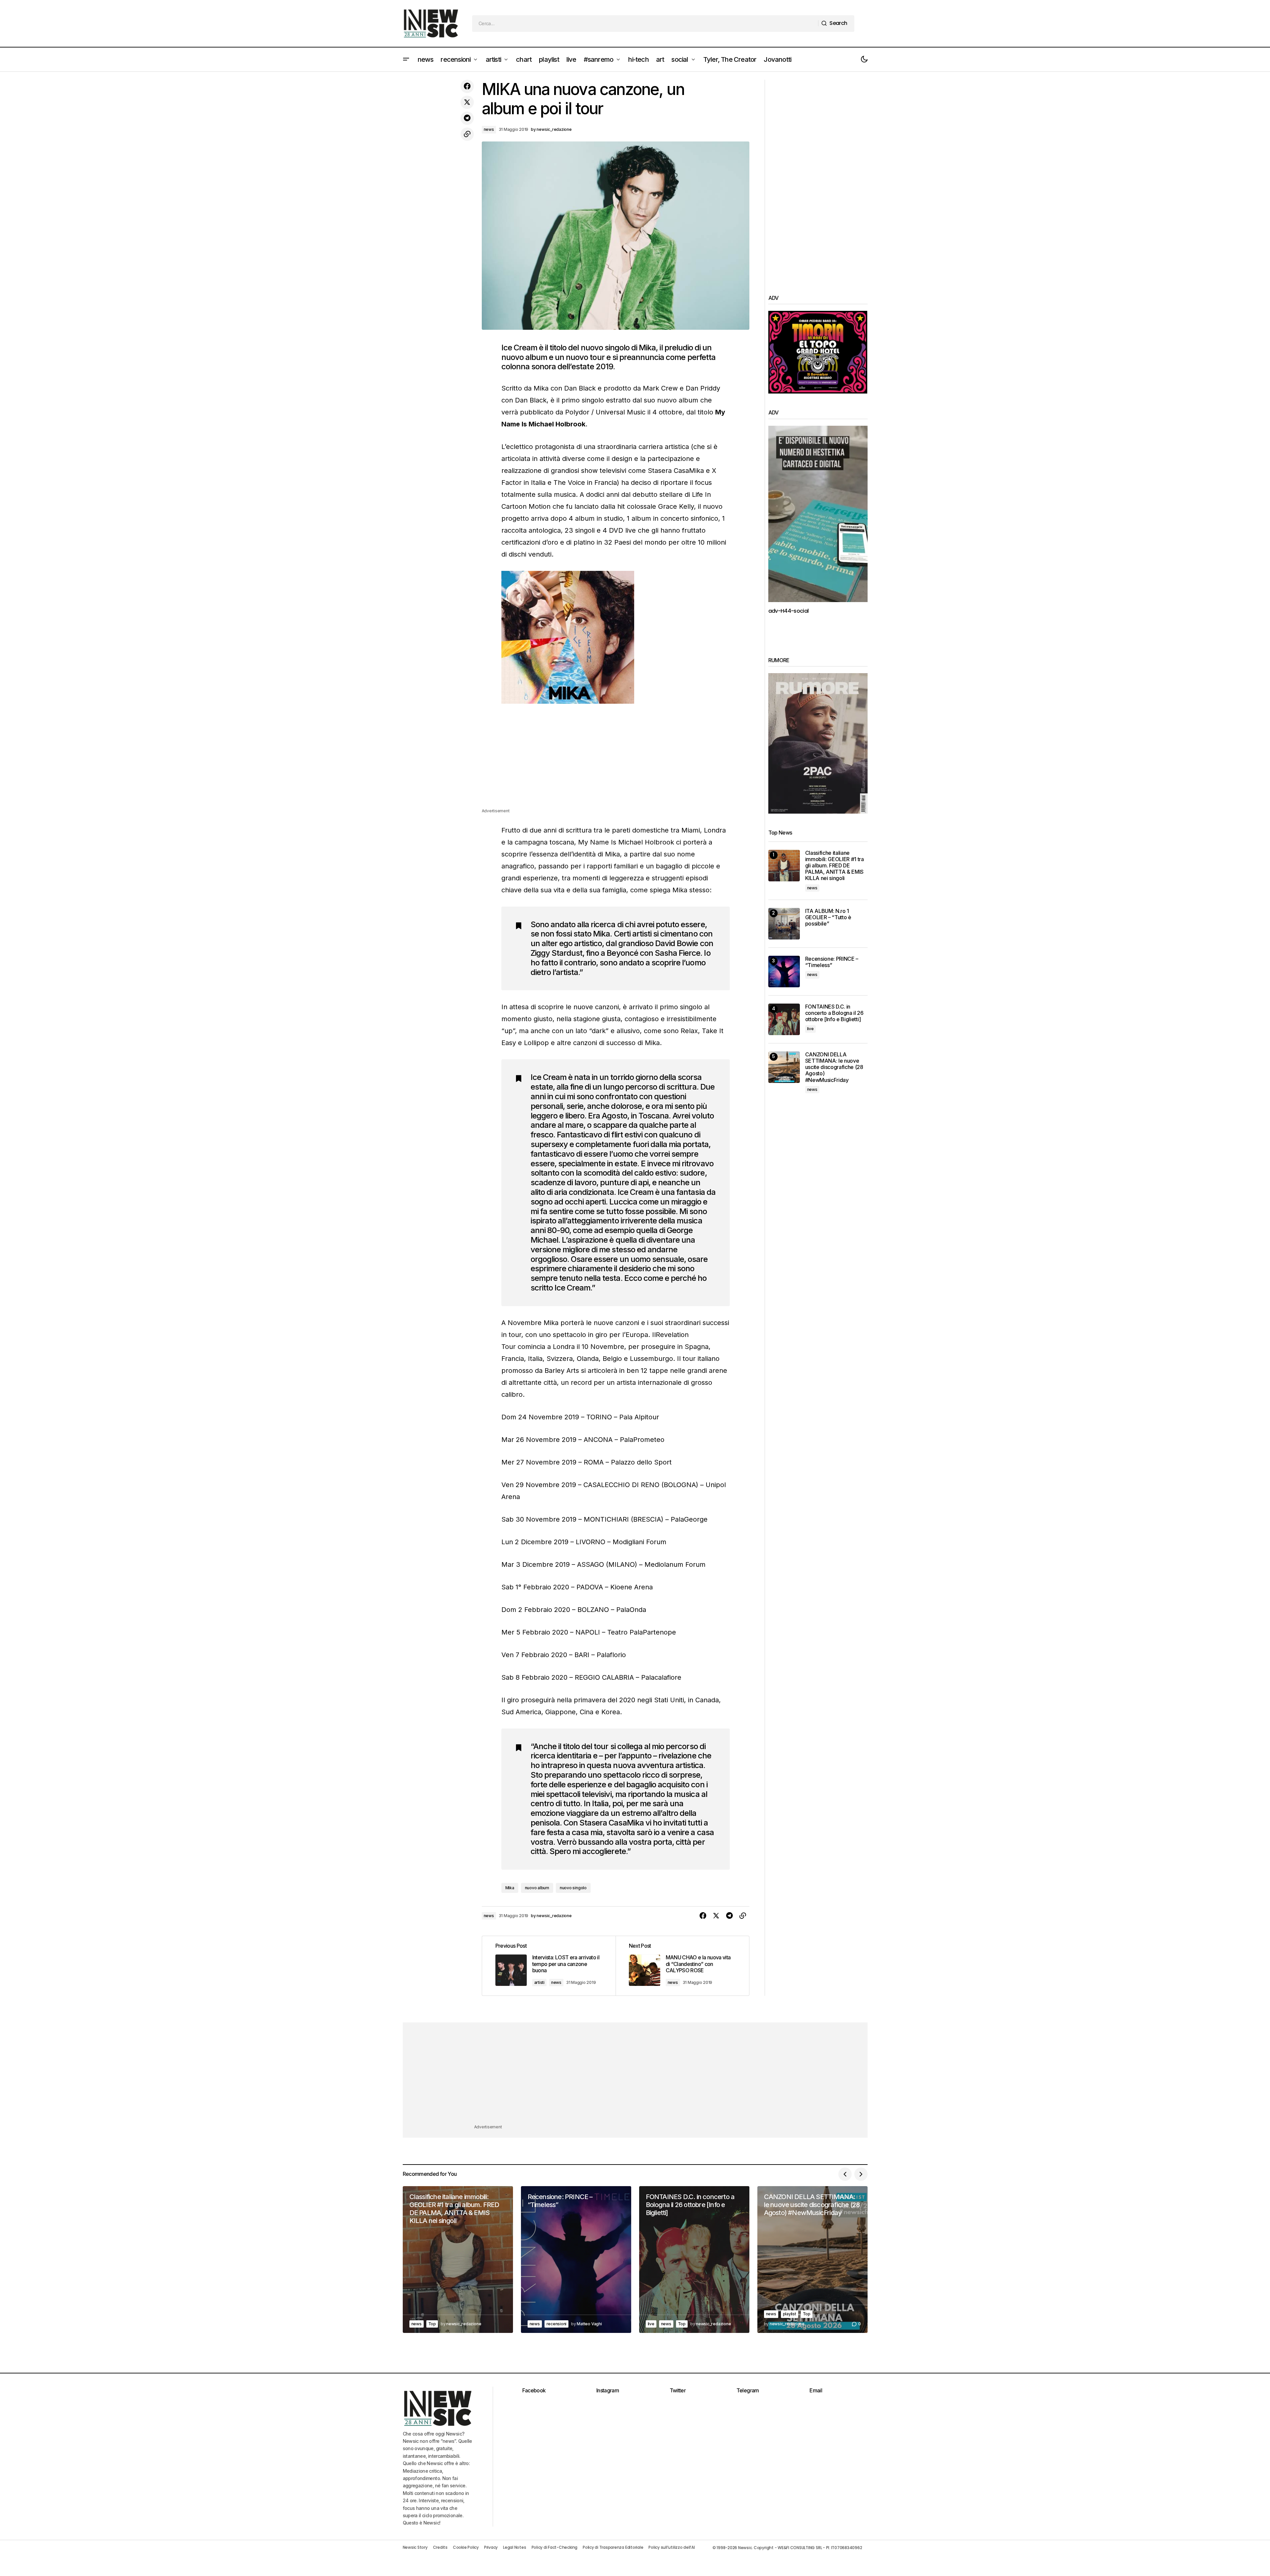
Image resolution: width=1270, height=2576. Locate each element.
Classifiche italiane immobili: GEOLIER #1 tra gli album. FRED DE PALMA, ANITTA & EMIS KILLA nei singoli (835, 866)
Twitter (678, 2390)
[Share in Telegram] (467, 118)
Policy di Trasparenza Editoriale (613, 2547)
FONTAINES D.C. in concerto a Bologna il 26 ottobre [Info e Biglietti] (834, 1013)
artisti (539, 1982)
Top (432, 2324)
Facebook (534, 2390)
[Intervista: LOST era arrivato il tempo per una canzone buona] (549, 1966)
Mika (510, 1888)
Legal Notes (514, 2547)
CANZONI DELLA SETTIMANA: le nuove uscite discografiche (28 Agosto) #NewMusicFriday (834, 1067)
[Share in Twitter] (467, 102)
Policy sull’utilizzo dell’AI (672, 2547)
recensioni (557, 2324)
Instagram (608, 2390)
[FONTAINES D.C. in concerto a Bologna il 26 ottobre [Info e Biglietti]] (784, 1019)
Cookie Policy (466, 2547)
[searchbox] (645, 24)
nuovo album (537, 1888)
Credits (440, 2547)
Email (816, 2390)
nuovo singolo (573, 1888)
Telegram (748, 2390)
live (810, 1029)
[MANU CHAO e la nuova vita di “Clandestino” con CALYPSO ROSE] (682, 1966)
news (489, 129)
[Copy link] (467, 134)
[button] (406, 59)
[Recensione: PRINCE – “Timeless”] (784, 972)
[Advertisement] (616, 761)
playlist (790, 2314)
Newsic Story (415, 2547)
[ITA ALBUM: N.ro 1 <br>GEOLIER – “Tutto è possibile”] (784, 924)
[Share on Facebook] (467, 86)
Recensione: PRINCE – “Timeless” (832, 962)
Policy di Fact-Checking (554, 2547)
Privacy (491, 2547)
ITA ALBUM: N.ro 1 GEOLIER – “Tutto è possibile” (828, 917)
